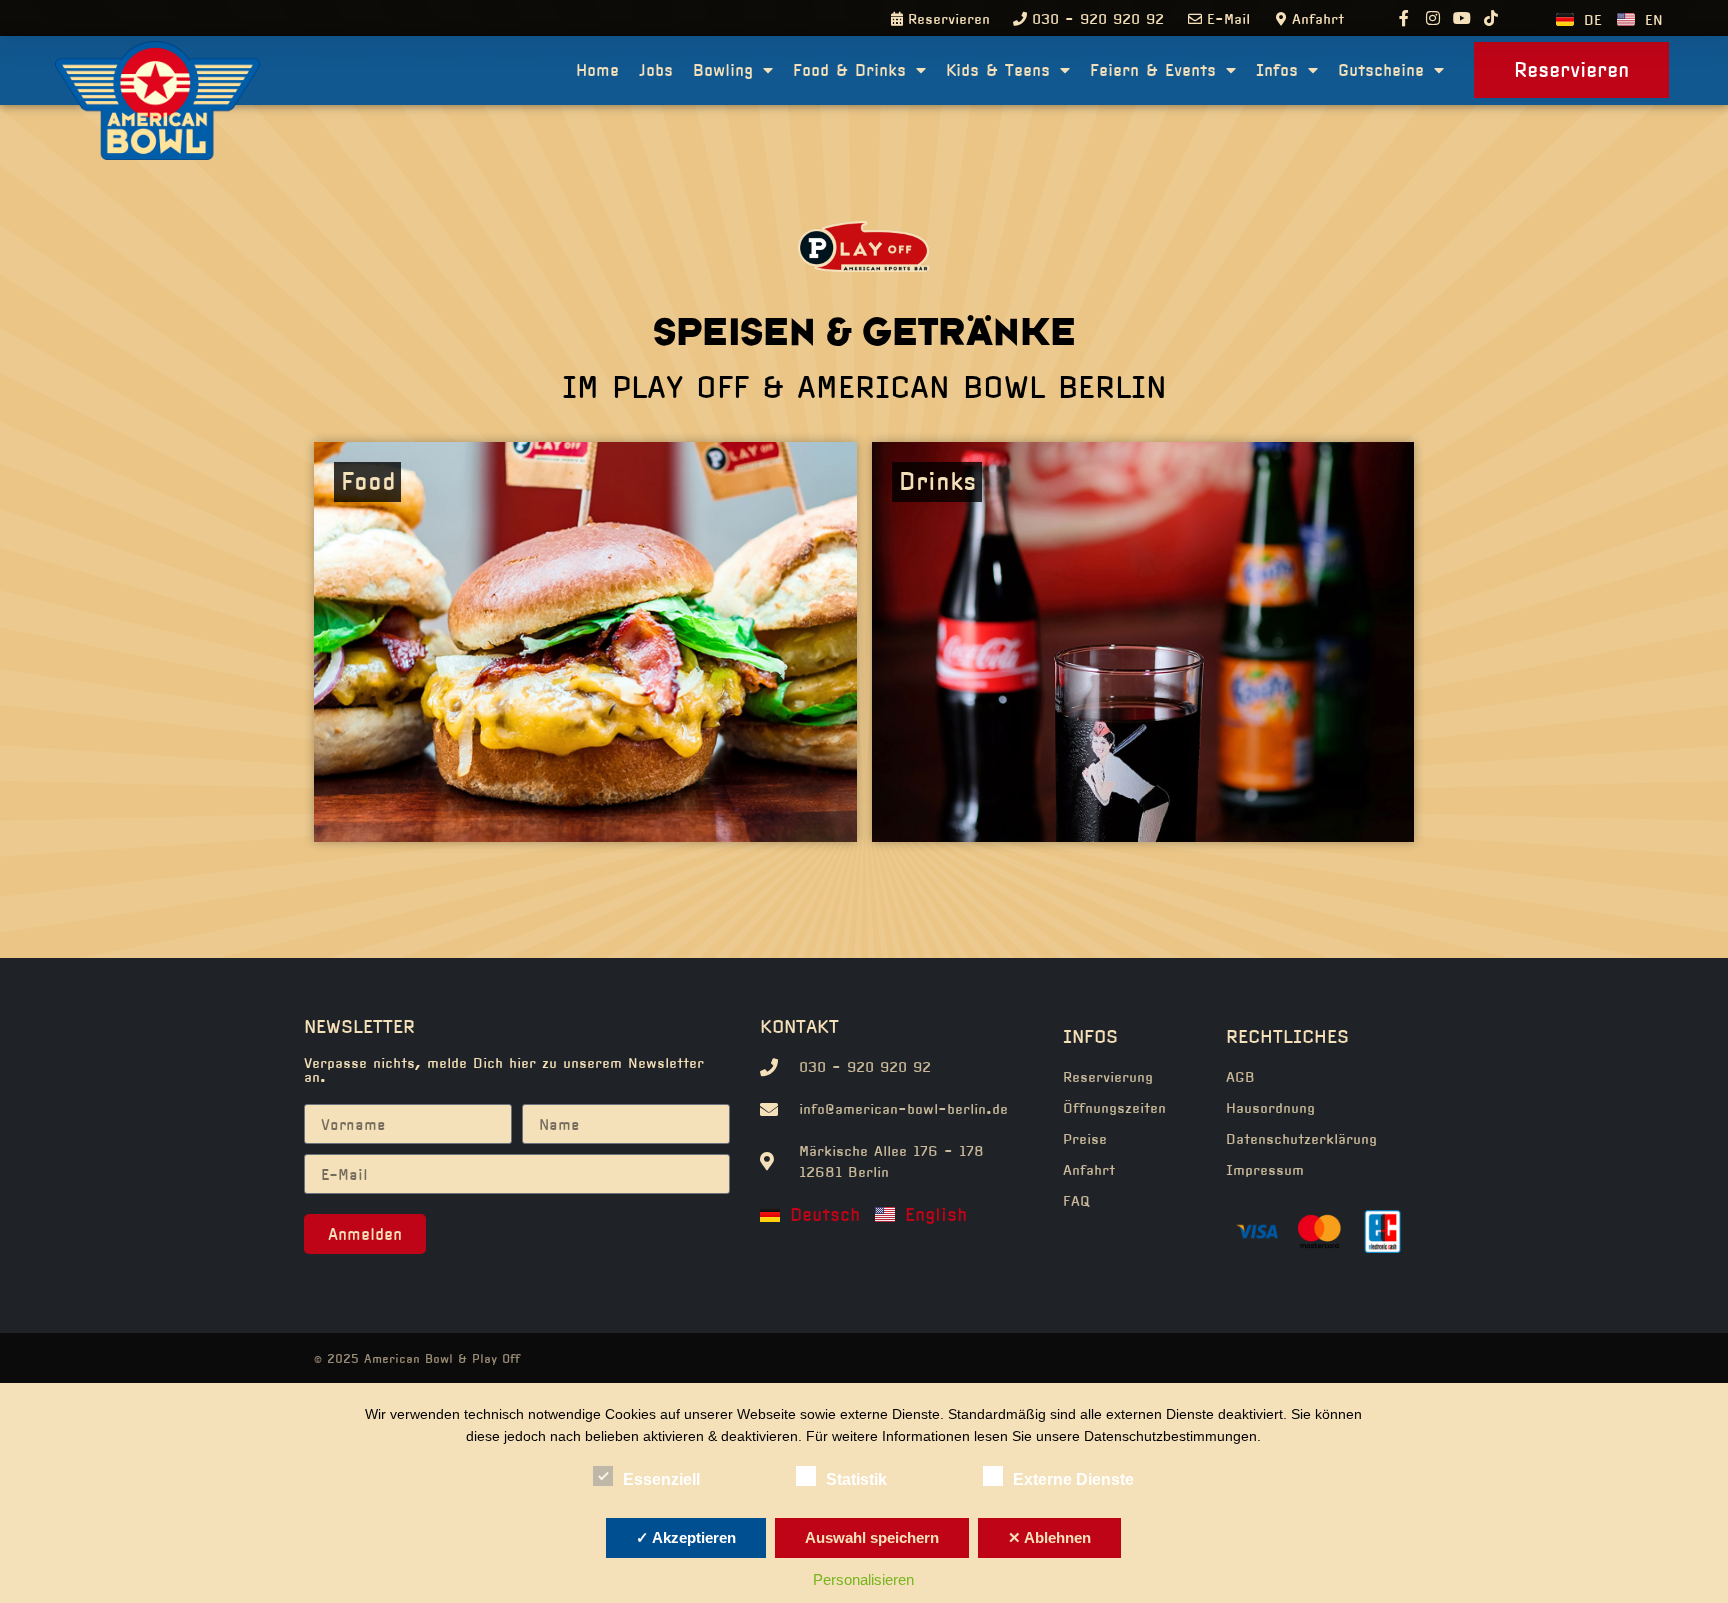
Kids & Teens (998, 70)
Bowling (723, 70)
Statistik (856, 1479)
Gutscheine (1381, 70)
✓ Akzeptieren (686, 1537)
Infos (1277, 70)
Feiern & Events (1153, 70)
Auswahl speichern (872, 1537)
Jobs (656, 70)
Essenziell (661, 1479)
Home (597, 70)
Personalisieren (863, 1579)
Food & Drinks (849, 70)
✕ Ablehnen (1049, 1537)
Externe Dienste (1073, 1479)
